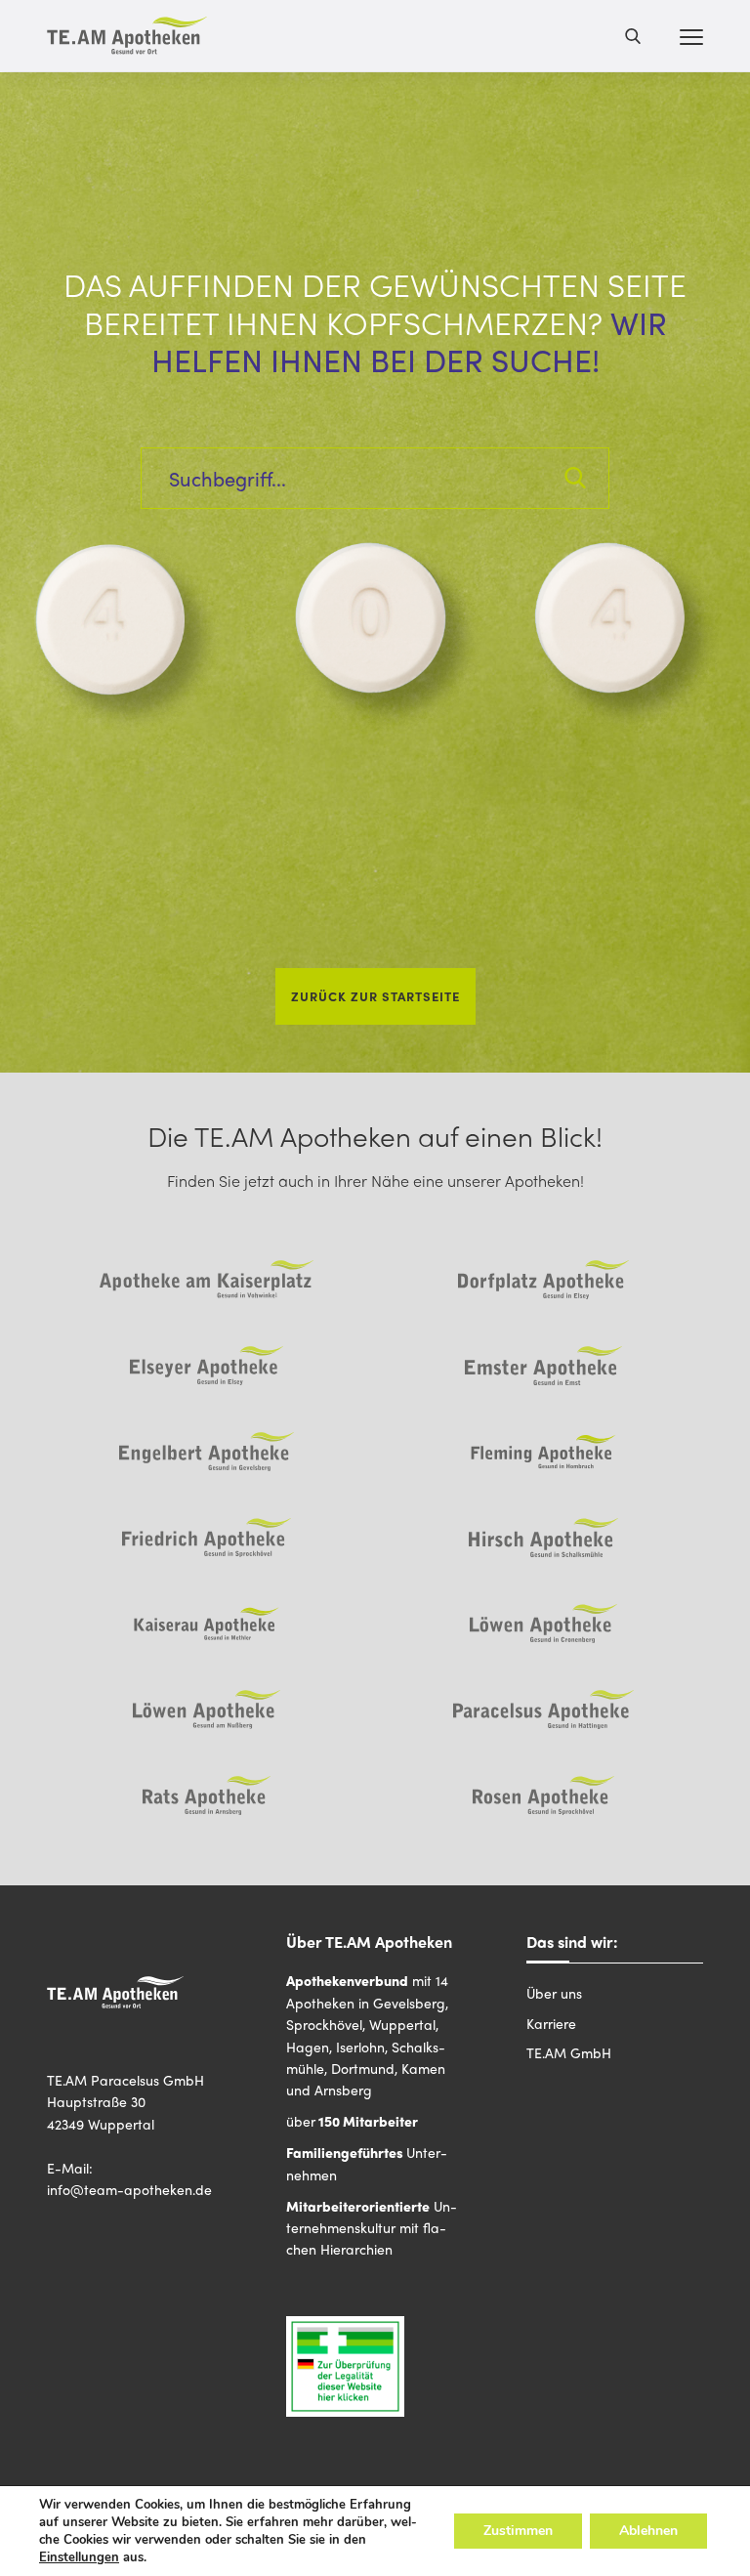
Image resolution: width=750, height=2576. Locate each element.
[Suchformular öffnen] (633, 35)
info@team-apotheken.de (129, 2189)
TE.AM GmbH (569, 2052)
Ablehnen (648, 2531)
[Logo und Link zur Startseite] (127, 36)
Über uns (554, 1993)
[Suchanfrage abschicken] (575, 478)
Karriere (551, 2023)
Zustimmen (518, 2531)
